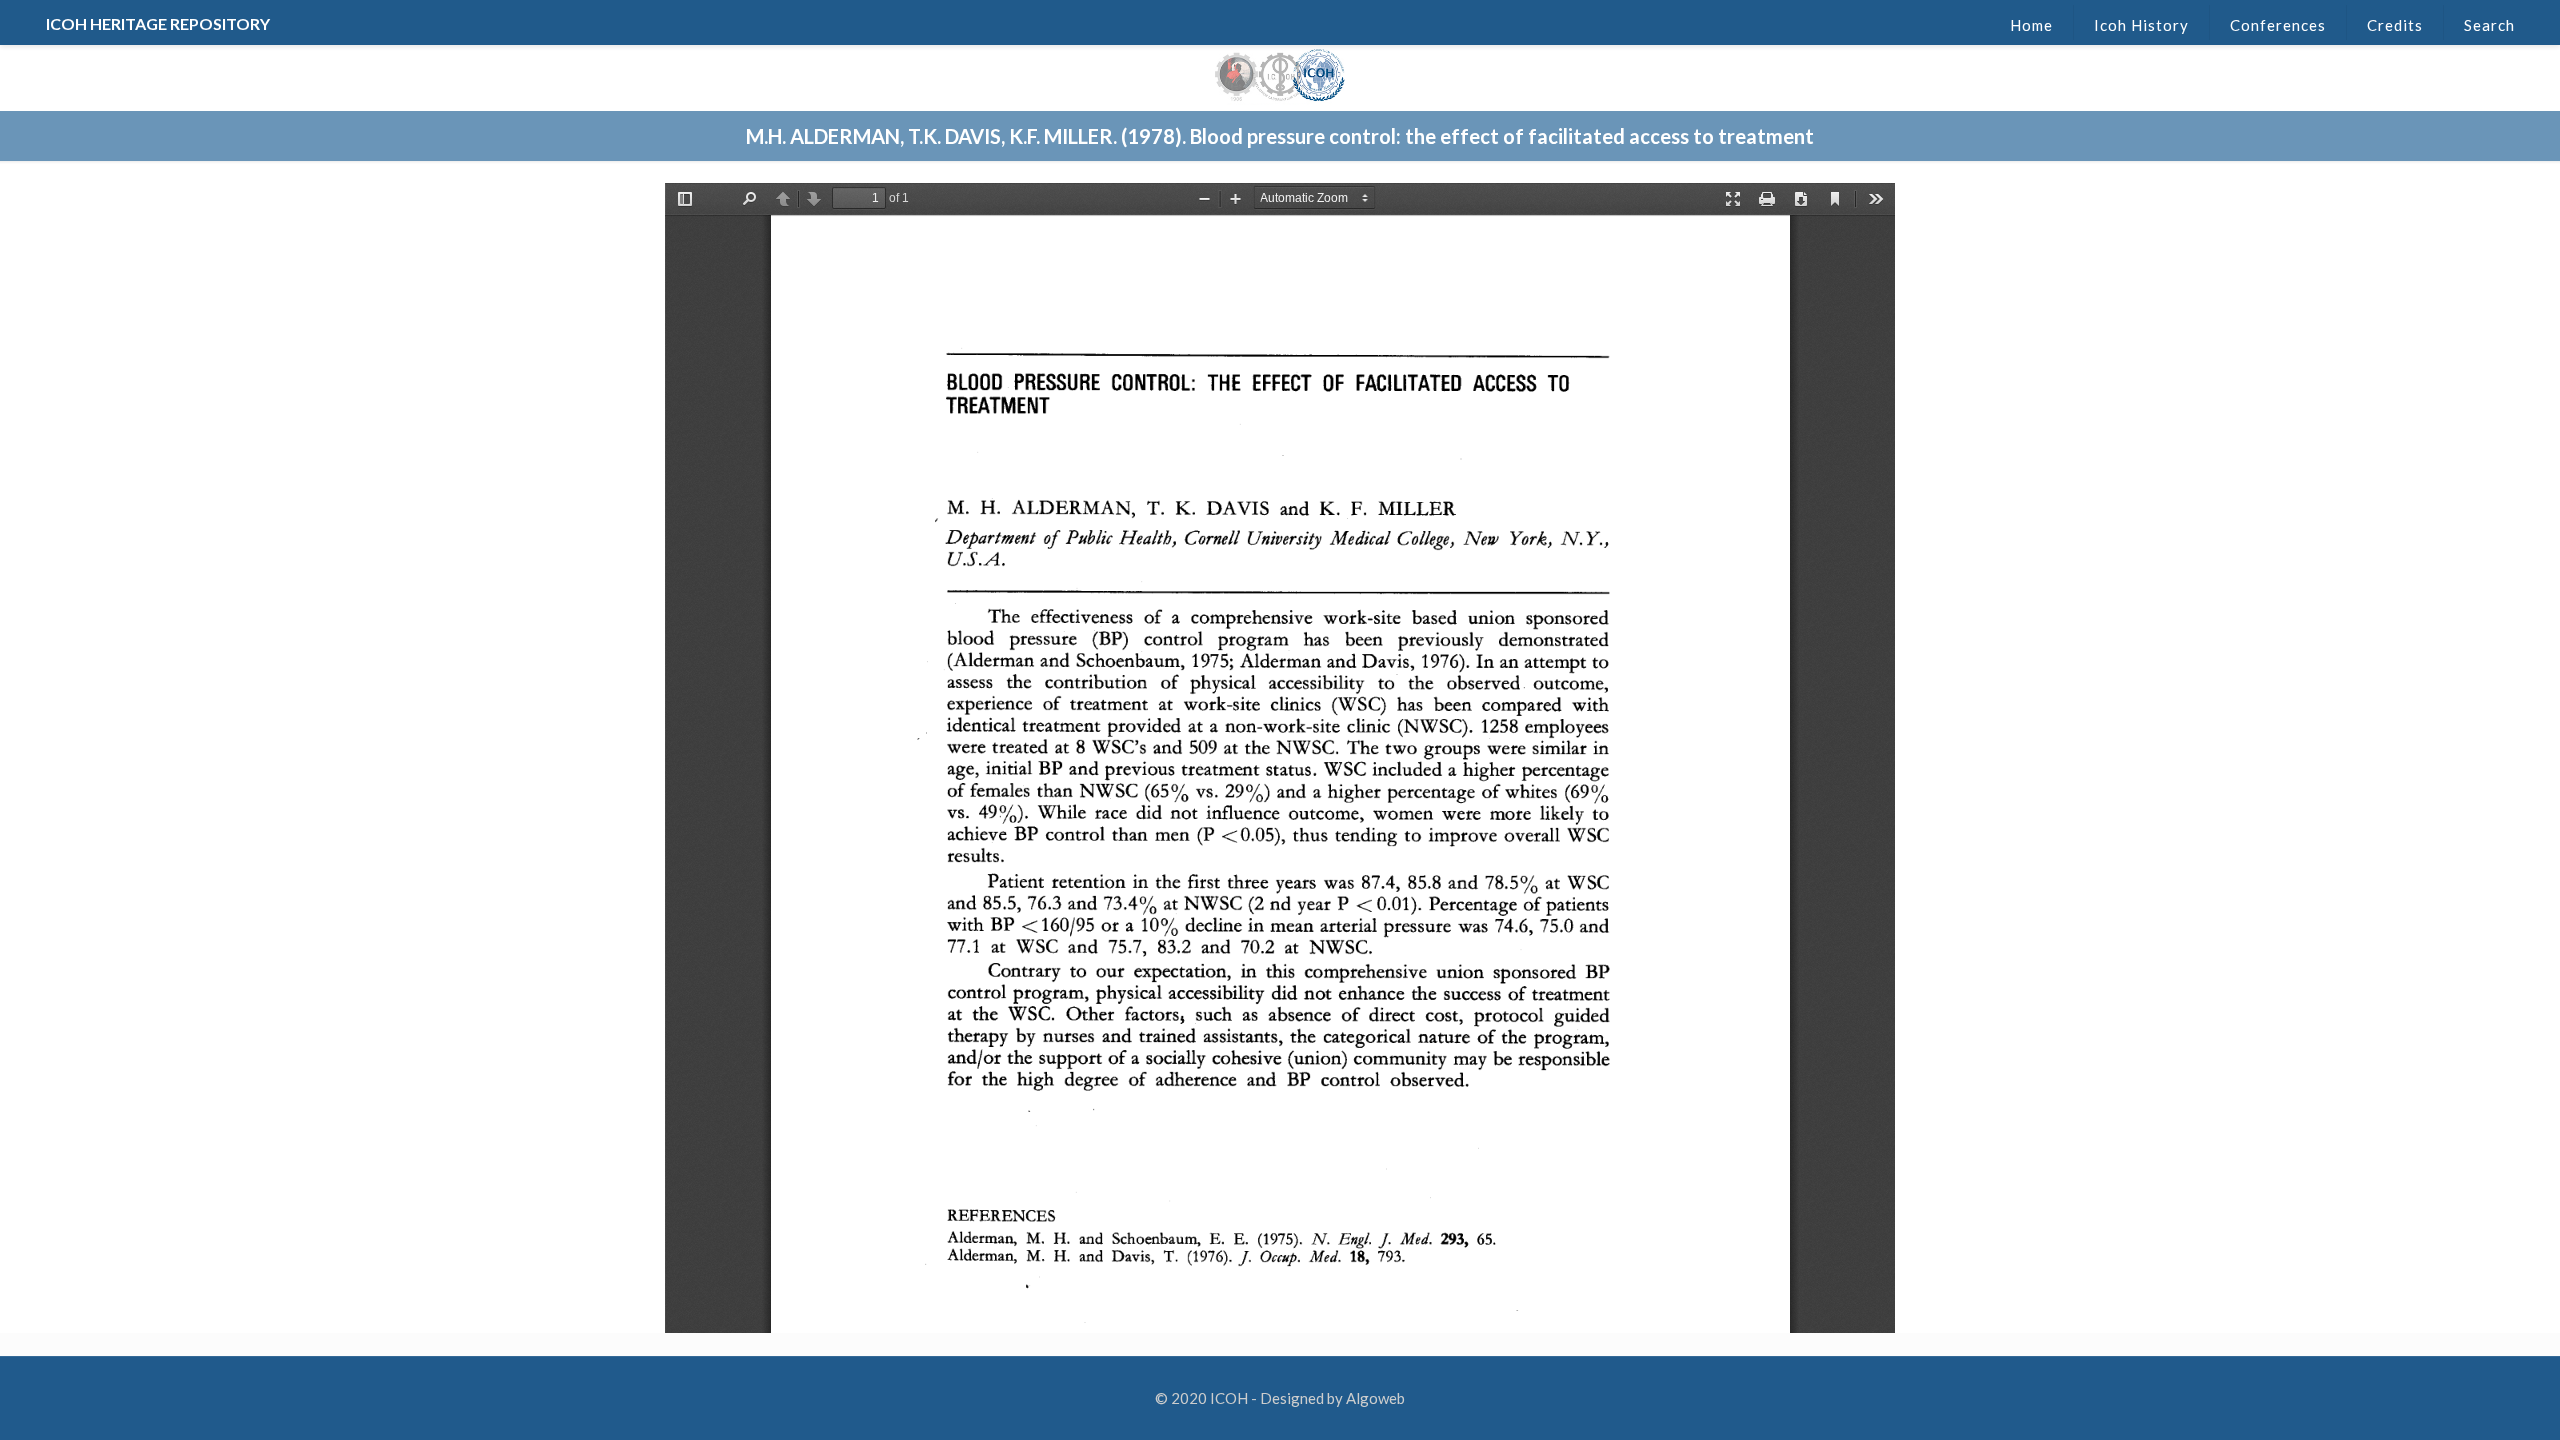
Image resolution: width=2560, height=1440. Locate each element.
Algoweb (1375, 1398)
